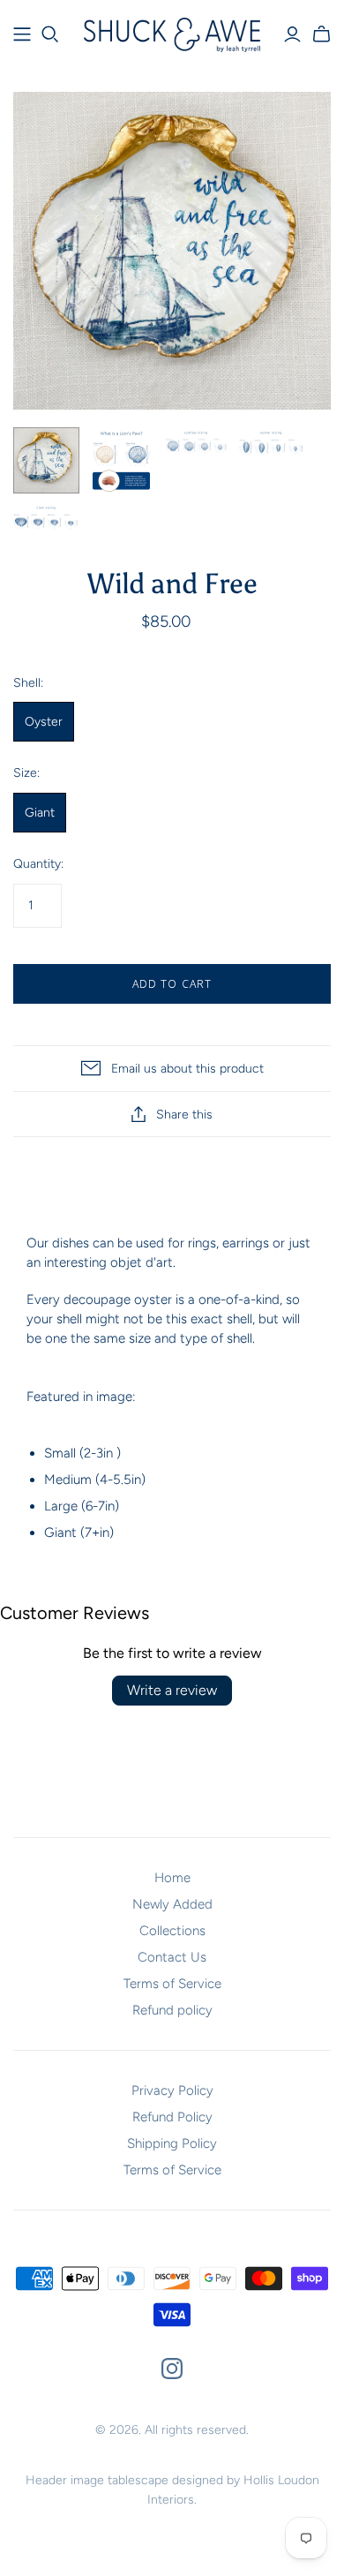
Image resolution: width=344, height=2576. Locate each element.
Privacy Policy (172, 2090)
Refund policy (172, 2010)
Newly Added (172, 1904)
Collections (172, 1931)
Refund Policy (172, 2117)
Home (172, 1878)
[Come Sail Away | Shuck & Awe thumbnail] (121, 460)
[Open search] (50, 34)
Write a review (172, 1690)
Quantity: (38, 864)
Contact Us (172, 1957)
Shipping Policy (172, 2143)
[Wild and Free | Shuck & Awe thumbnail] (46, 460)
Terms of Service (172, 1984)
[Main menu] (22, 34)
